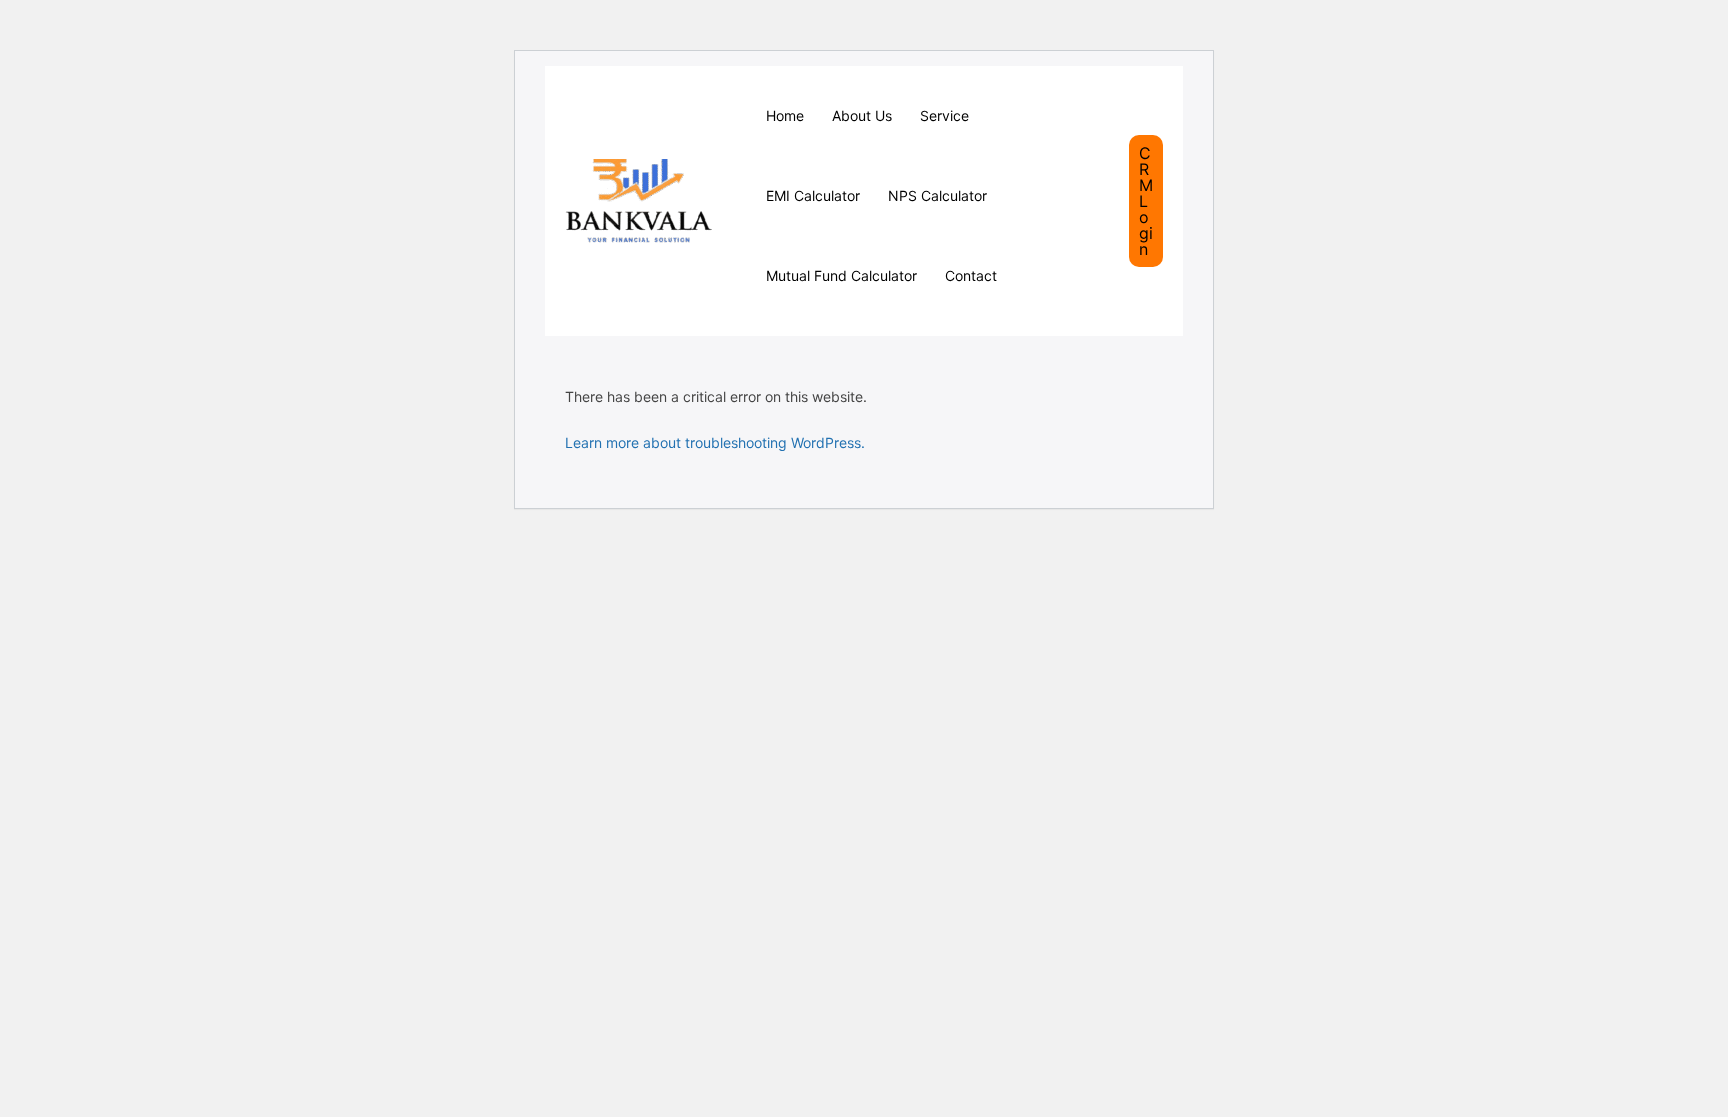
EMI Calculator (813, 195)
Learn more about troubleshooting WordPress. (715, 442)
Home (785, 115)
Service (944, 115)
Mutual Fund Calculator (841, 275)
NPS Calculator (937, 195)
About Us (862, 115)
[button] (1146, 201)
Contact (971, 275)
